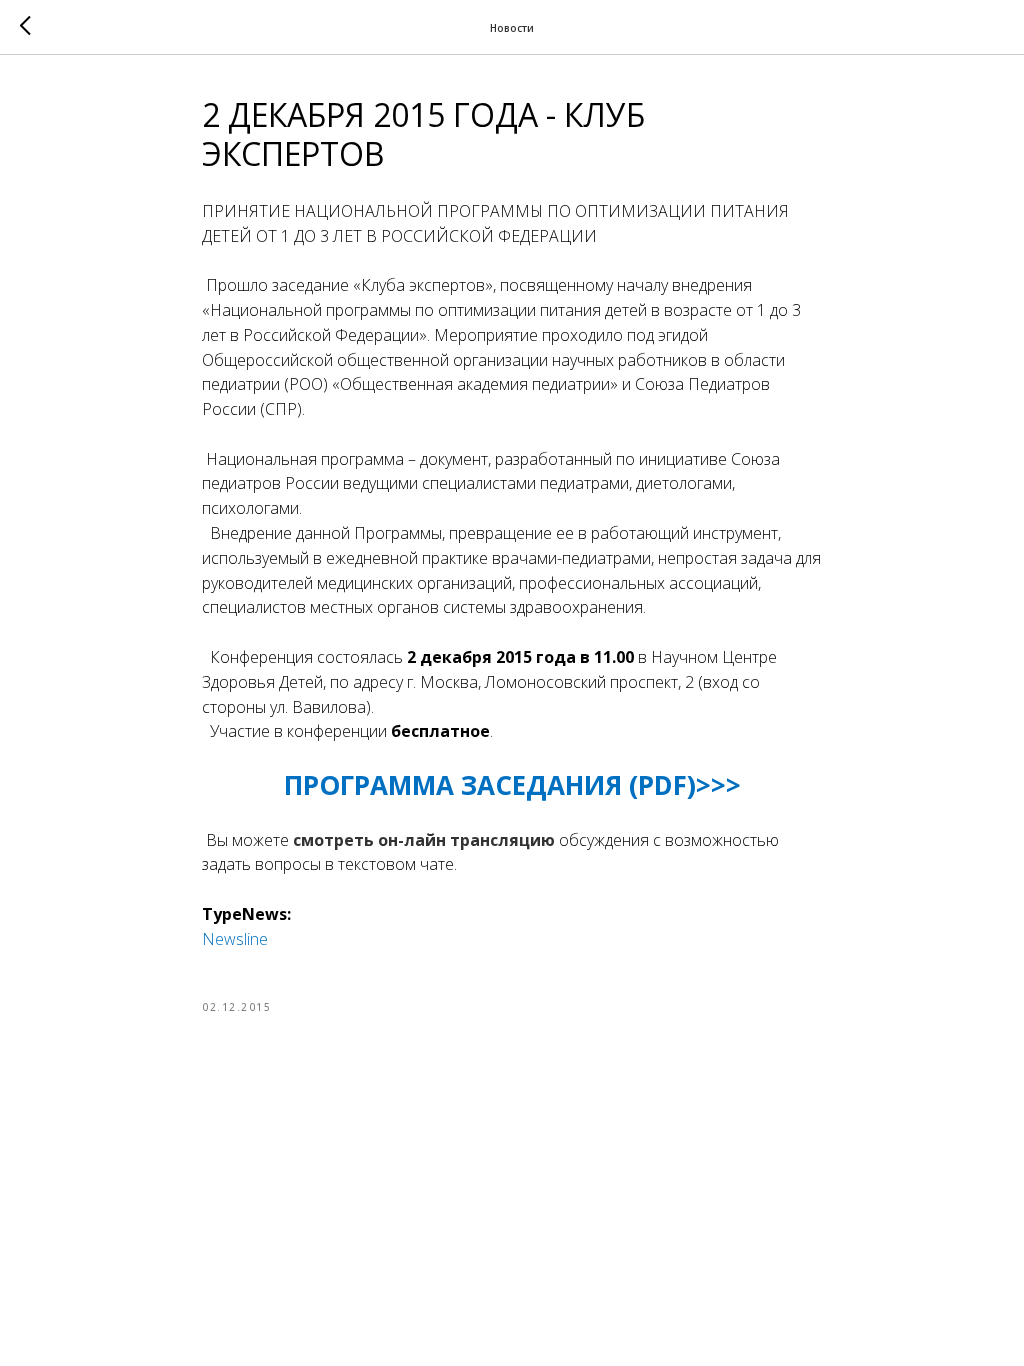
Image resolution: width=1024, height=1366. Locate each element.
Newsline (235, 939)
